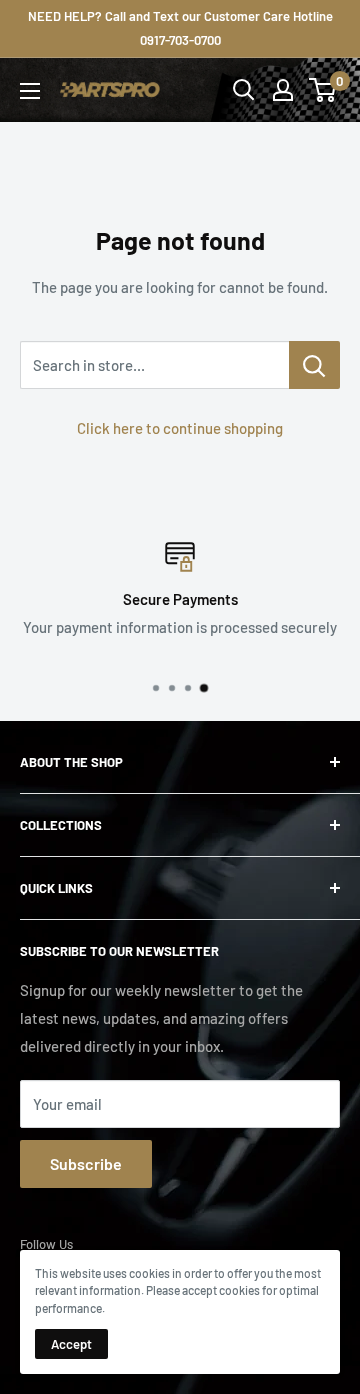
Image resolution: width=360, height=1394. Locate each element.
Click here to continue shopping (180, 428)
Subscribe (86, 1163)
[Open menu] (30, 91)
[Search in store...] (314, 365)
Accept (71, 1344)
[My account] (283, 90)
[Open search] (244, 90)
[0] (323, 90)
